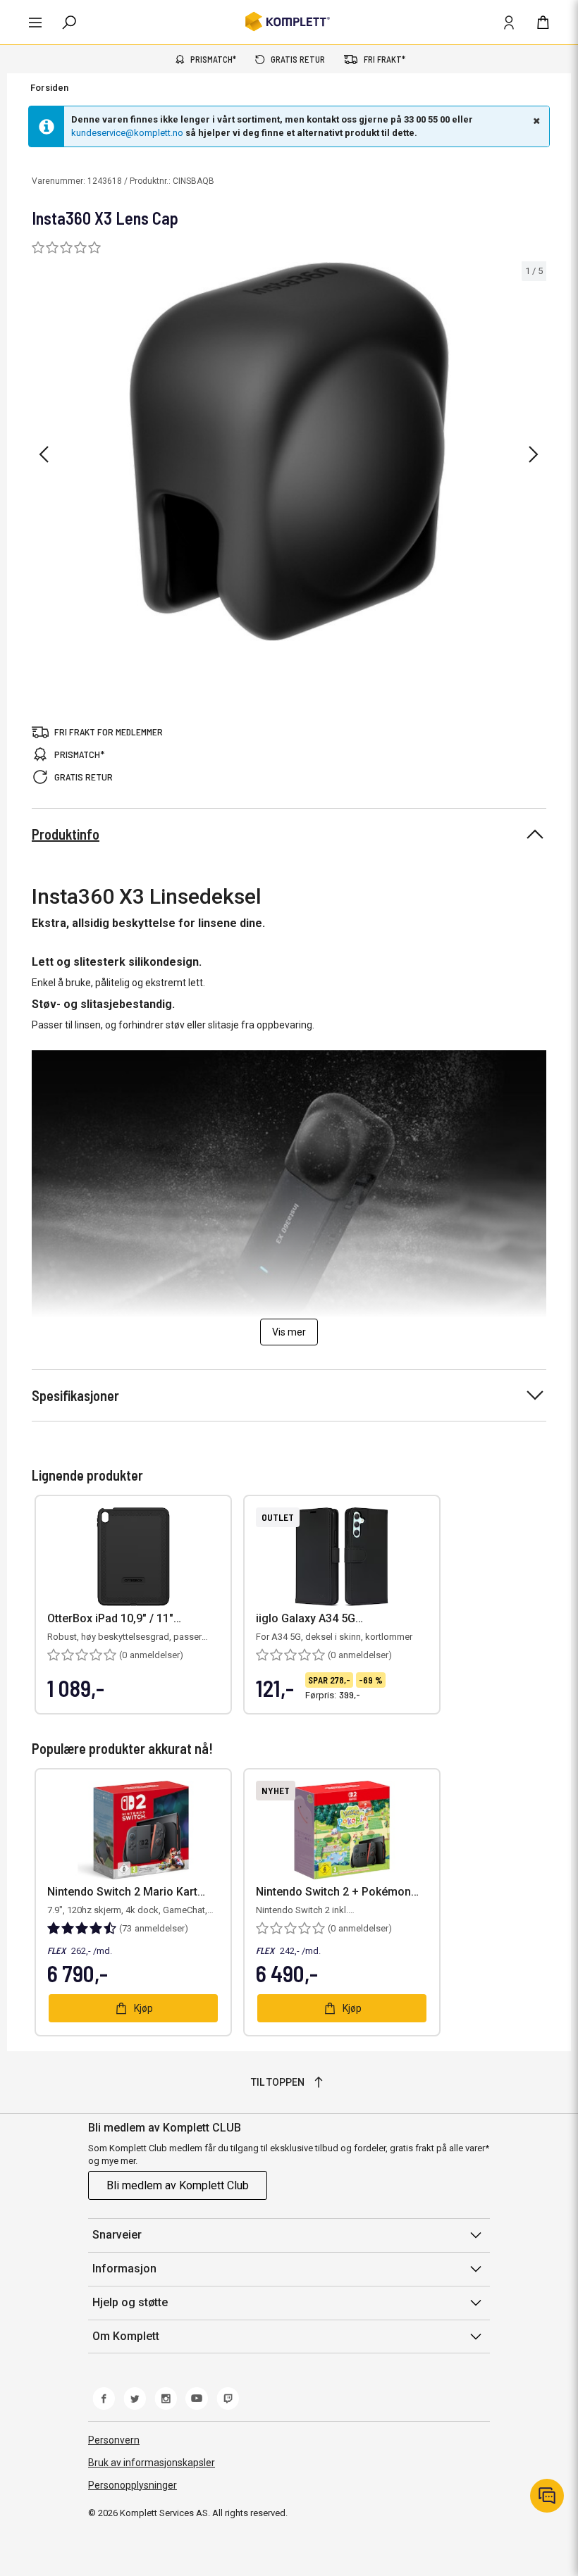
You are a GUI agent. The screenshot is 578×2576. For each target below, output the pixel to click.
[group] (289, 452)
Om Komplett (126, 2336)
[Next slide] (534, 454)
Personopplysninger (133, 2485)
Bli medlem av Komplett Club (178, 2185)
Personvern (114, 2440)
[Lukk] (535, 120)
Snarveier (117, 2235)
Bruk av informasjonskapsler (152, 2463)
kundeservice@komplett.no (127, 133)
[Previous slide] (44, 454)
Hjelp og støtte (130, 2302)
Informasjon (124, 2269)
